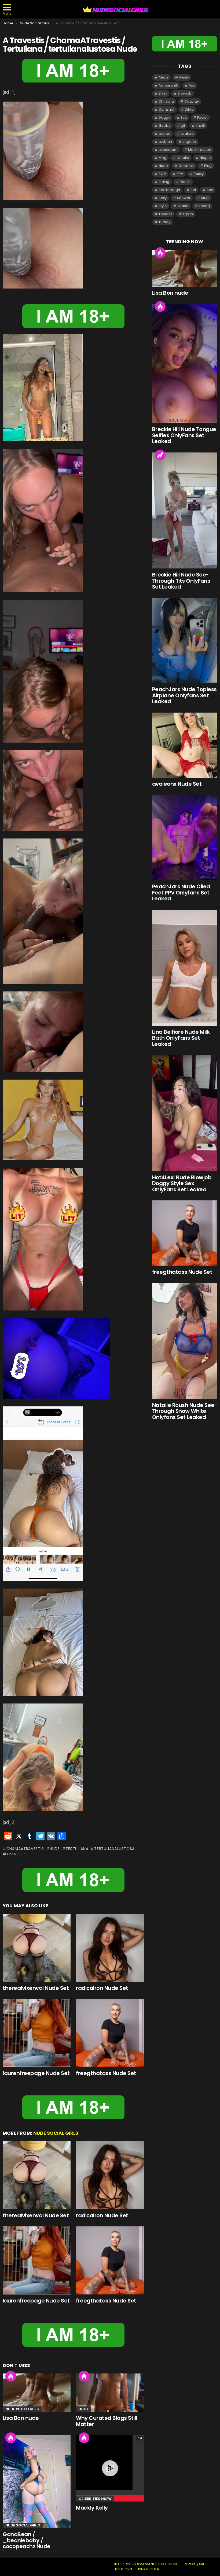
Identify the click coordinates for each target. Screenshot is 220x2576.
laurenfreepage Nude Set (36, 2073)
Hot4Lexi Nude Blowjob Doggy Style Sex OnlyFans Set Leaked (182, 1183)
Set (193, 190)
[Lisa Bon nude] (37, 2393)
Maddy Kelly (92, 2508)
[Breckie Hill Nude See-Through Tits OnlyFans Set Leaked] (185, 511)
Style (163, 206)
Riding (164, 182)
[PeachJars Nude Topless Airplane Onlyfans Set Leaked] (185, 641)
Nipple (205, 158)
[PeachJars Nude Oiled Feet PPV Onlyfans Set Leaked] (185, 838)
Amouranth (168, 85)
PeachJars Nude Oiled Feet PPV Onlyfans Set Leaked (181, 892)
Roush (185, 182)
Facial (202, 117)
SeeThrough (169, 190)
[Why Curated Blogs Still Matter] (110, 2393)
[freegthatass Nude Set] (110, 2033)
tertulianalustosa (114, 1849)
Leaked (187, 134)
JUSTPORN (123, 2569)
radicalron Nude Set (102, 1988)
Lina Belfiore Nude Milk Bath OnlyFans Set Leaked (181, 1038)
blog (83, 2409)
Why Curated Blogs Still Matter (107, 2421)
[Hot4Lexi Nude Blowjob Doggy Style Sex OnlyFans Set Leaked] (185, 1113)
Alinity (184, 77)
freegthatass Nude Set (106, 2073)
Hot (11, 2376)
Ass (192, 85)
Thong (204, 206)
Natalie (183, 158)
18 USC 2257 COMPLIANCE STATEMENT (146, 2564)
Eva (184, 117)
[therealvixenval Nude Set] (37, 1948)
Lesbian (165, 142)
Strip (205, 198)
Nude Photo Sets (22, 2409)
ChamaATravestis (25, 1849)
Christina (166, 101)
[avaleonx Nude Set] (185, 745)
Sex (210, 190)
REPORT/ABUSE (197, 2564)
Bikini (163, 93)
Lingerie (189, 142)
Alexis (164, 77)
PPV (180, 174)
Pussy (199, 174)
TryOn (188, 214)
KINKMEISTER (149, 2569)
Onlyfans (186, 166)
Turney (164, 222)
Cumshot (166, 109)
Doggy (164, 117)
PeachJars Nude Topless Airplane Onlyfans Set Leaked (184, 695)
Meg (162, 158)
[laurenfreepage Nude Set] (37, 2033)
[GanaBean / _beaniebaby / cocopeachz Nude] (37, 2482)
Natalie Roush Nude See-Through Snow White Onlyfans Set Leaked (185, 1411)
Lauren (164, 134)
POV (162, 174)
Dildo (189, 109)
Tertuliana (77, 1849)
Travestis (17, 1854)
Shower (184, 198)
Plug (208, 166)
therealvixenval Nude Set (36, 1988)
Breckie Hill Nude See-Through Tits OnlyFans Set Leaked (181, 581)
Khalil (200, 126)
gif (183, 126)
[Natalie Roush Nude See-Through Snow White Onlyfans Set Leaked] (185, 1341)
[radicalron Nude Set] (110, 1948)
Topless (165, 214)
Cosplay (192, 101)
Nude (55, 1849)
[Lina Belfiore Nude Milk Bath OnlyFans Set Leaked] (185, 968)
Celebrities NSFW (95, 2499)
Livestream (168, 150)
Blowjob (185, 93)
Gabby (164, 126)
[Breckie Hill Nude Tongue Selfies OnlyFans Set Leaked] (185, 363)
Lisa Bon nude (21, 2418)
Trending (160, 455)
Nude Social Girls (56, 2133)
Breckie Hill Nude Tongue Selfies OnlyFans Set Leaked (184, 435)
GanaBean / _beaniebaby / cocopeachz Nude (27, 2540)
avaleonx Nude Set (177, 784)
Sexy (163, 198)
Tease (183, 206)
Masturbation (200, 150)
